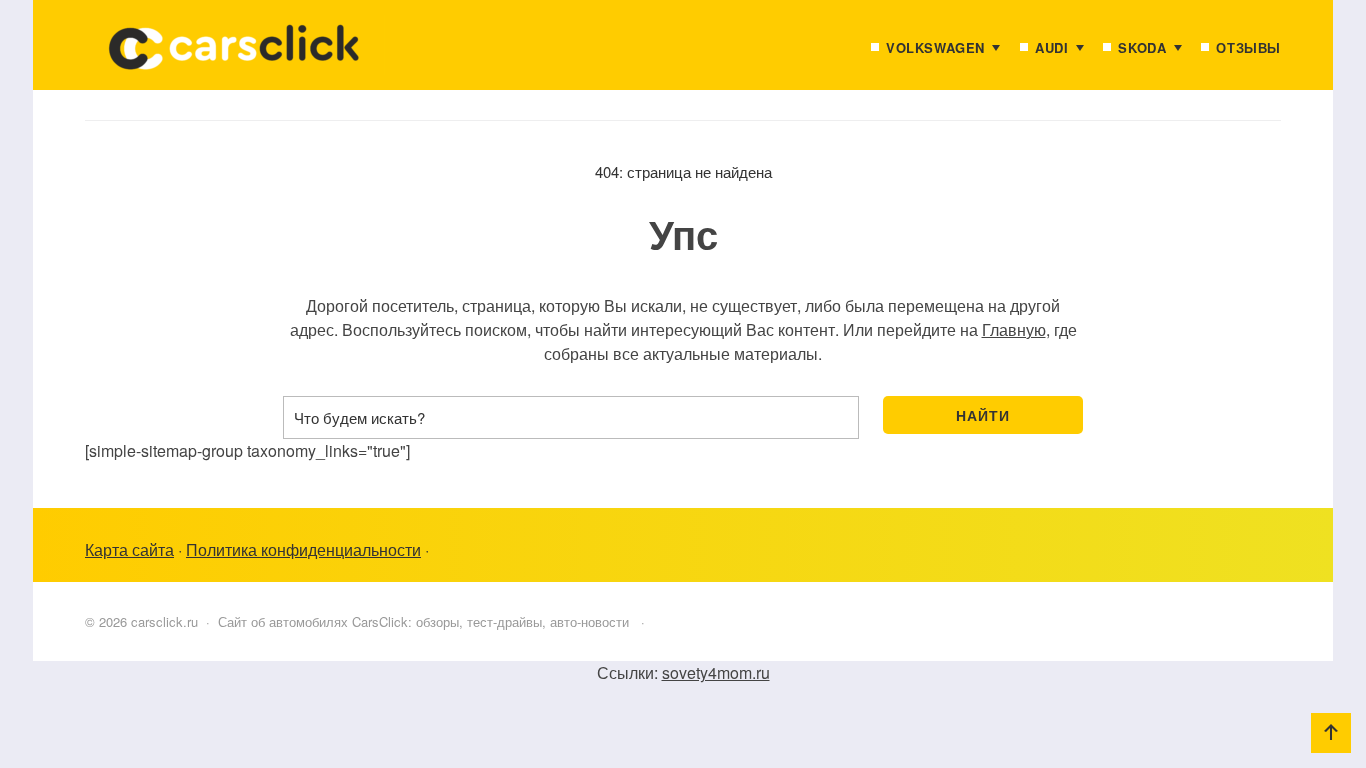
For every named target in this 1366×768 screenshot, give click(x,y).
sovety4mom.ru (716, 672)
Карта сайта (129, 549)
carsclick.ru (235, 55)
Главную (1014, 329)
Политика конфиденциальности (303, 549)
